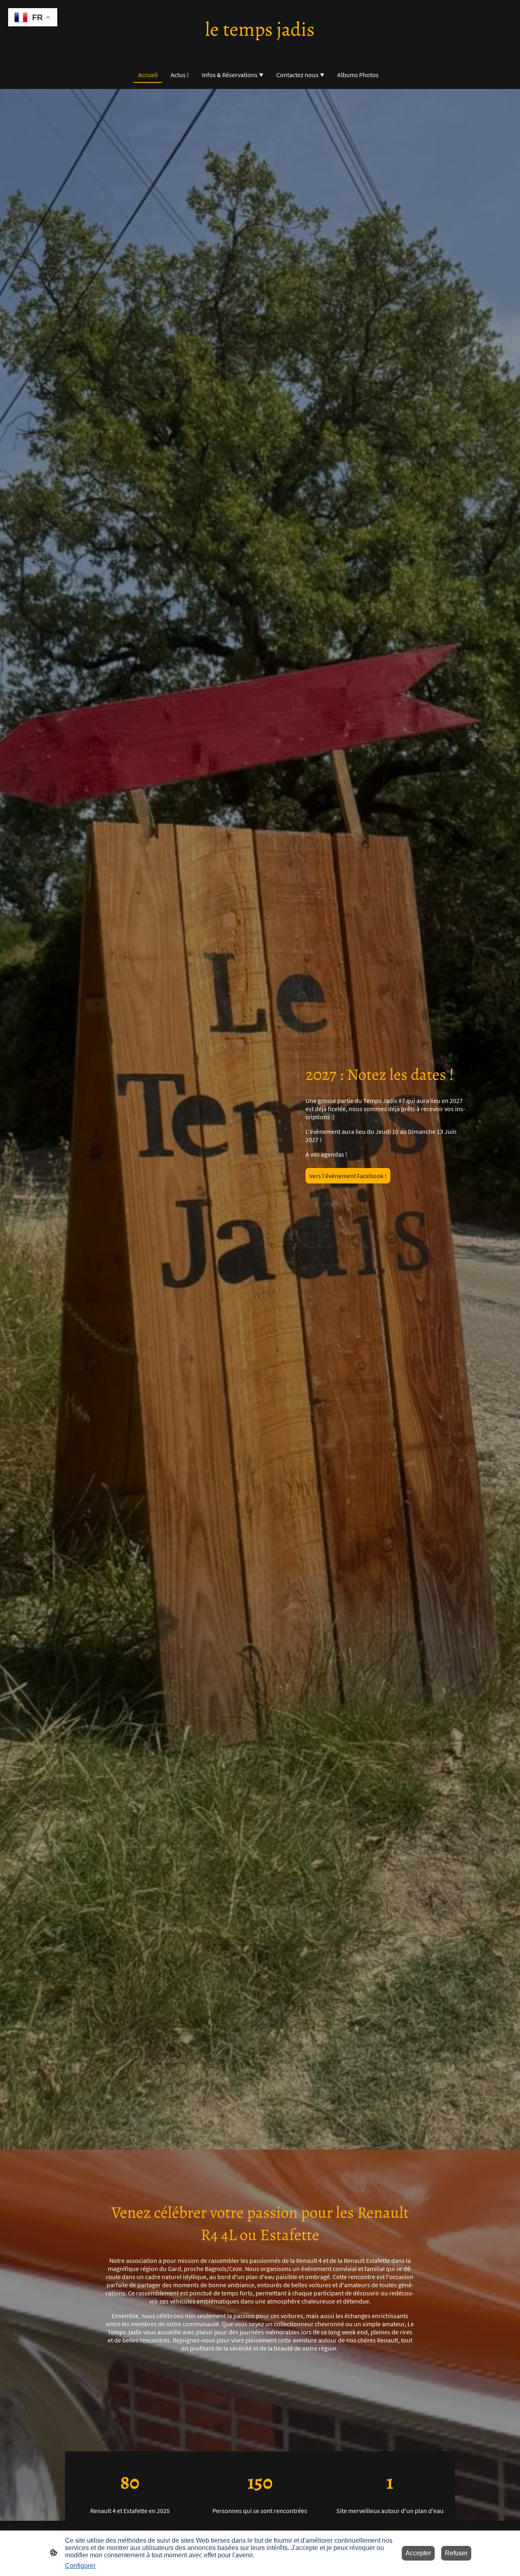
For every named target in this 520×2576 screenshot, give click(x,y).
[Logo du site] (260, 50)
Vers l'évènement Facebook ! (348, 1176)
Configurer (80, 2566)
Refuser (456, 2553)
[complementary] (33, 18)
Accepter (418, 2553)
